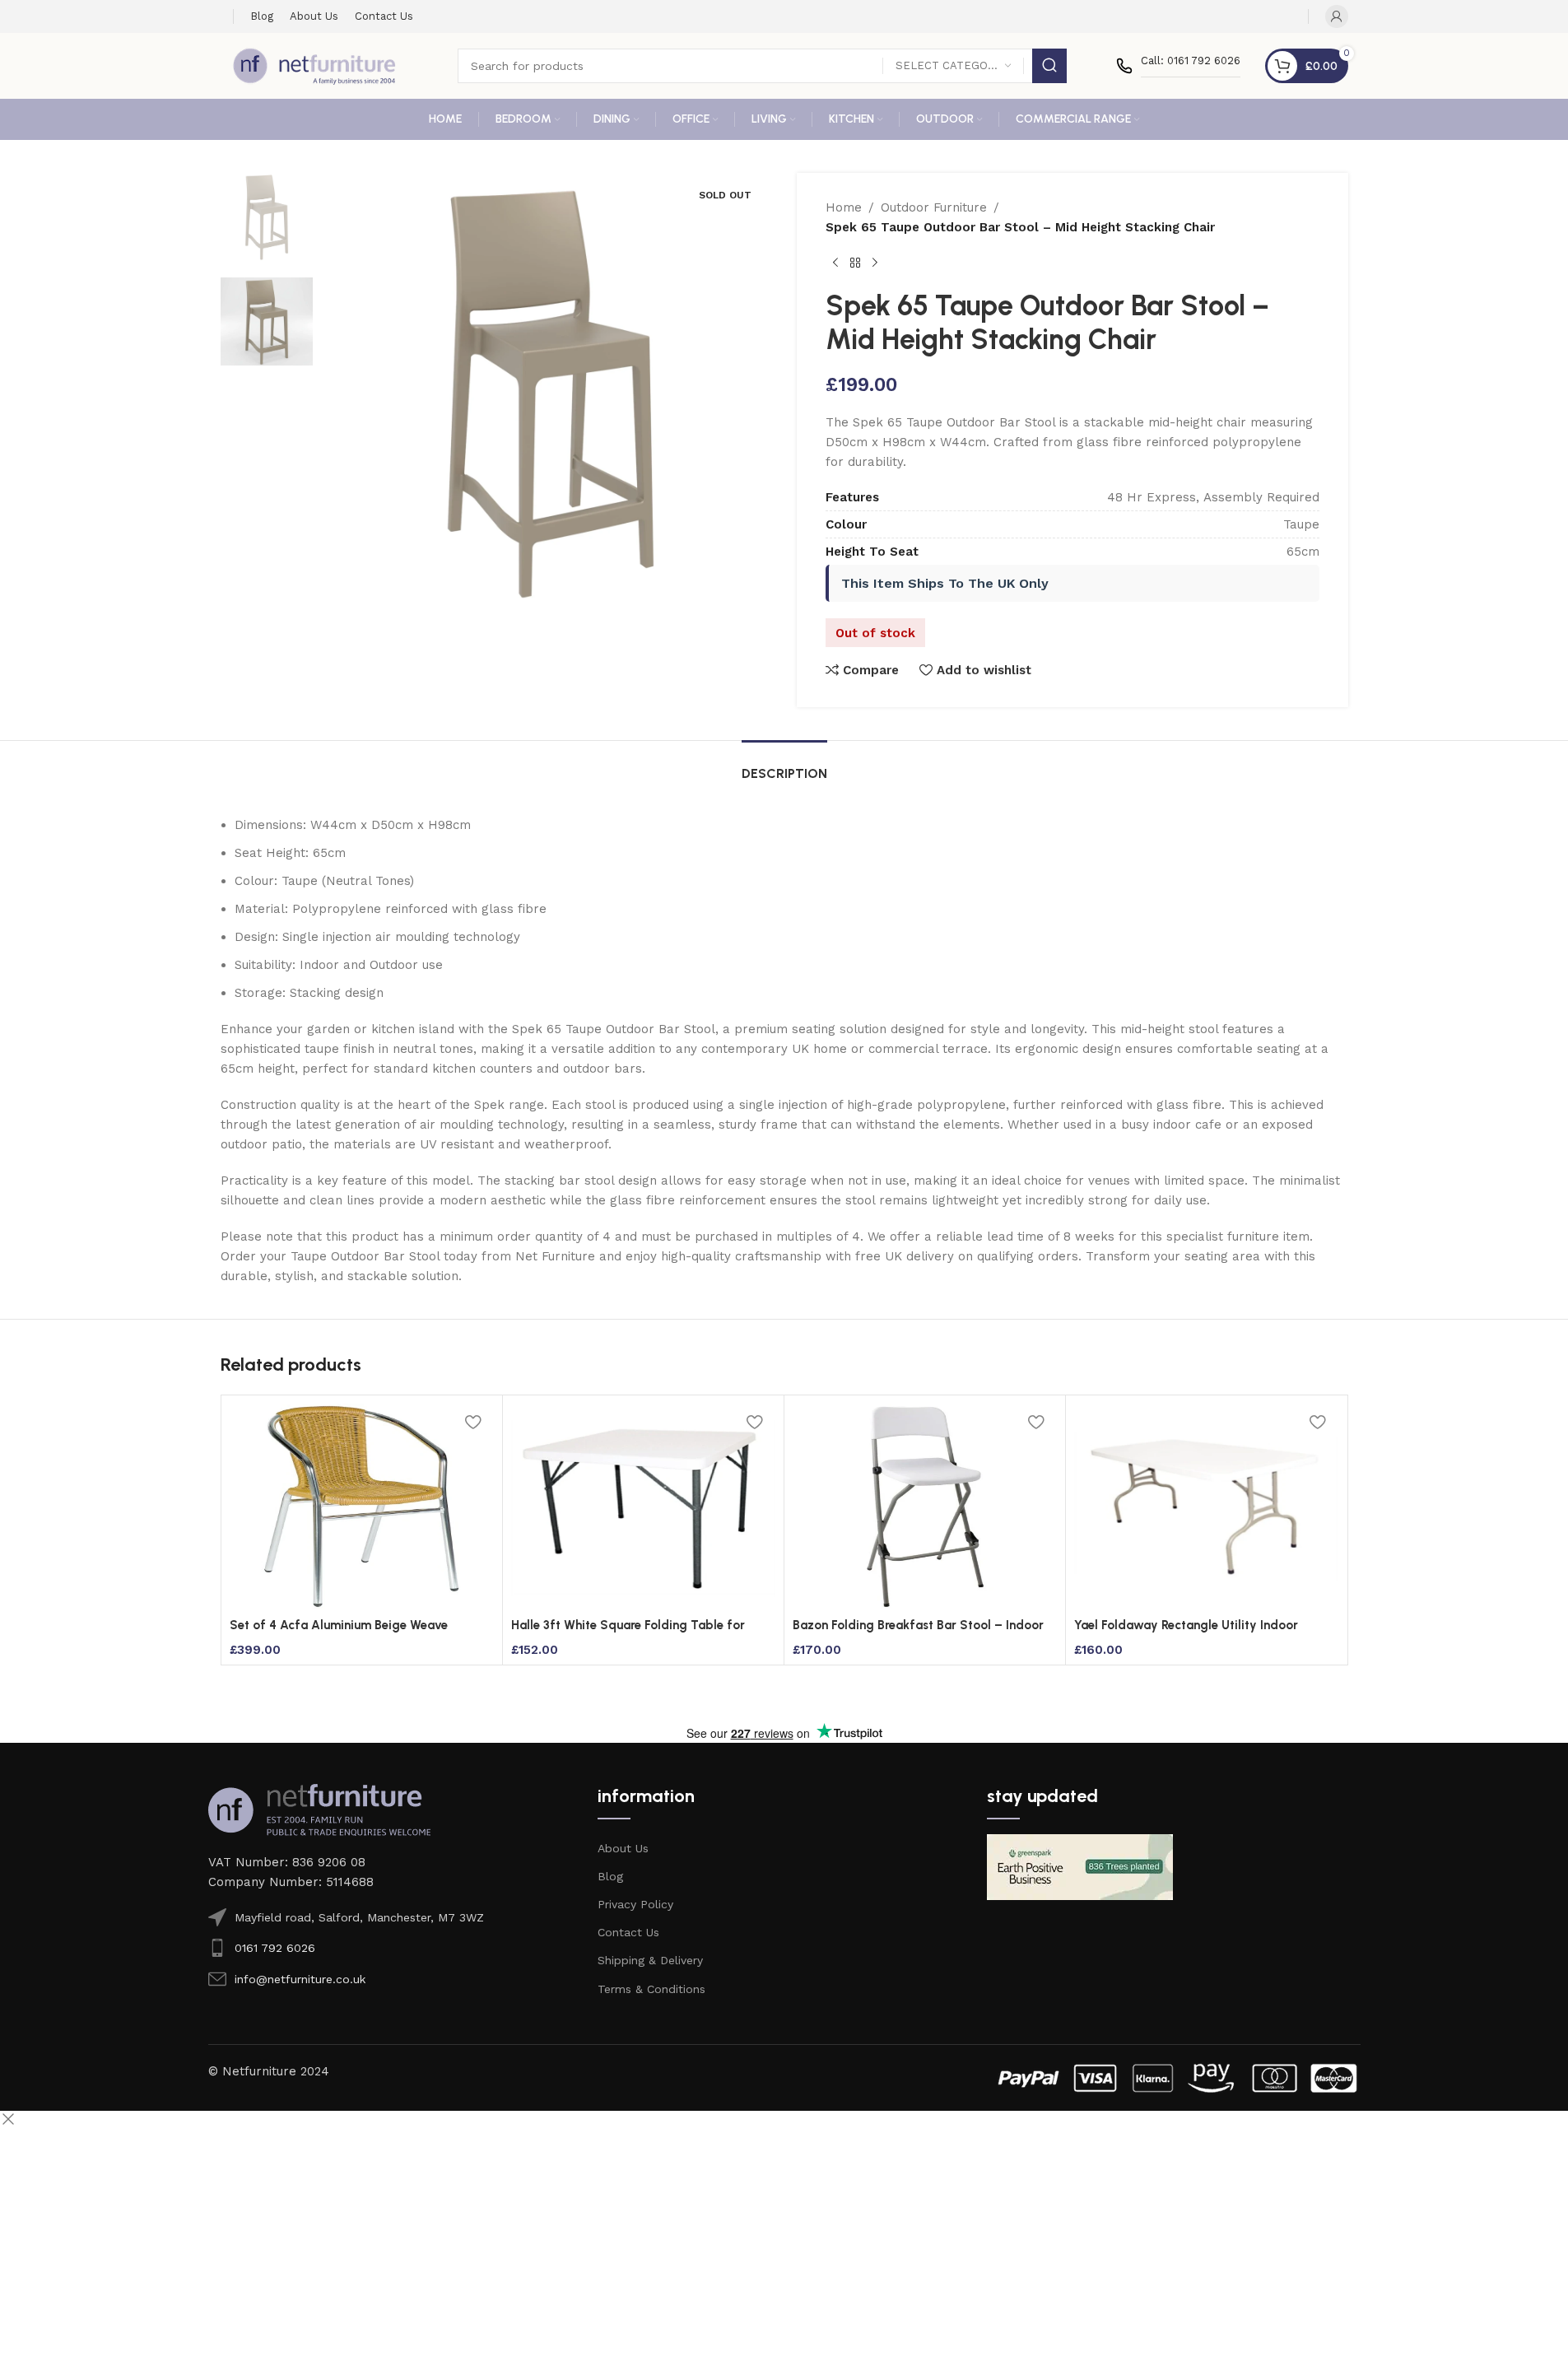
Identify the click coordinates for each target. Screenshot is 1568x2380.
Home (844, 207)
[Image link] (319, 1809)
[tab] (784, 765)
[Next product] (875, 263)
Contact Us (628, 1932)
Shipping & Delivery (650, 1960)
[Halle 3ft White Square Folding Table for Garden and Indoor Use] (643, 1507)
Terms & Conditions (651, 1989)
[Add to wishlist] (473, 1422)
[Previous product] (835, 263)
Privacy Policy (635, 1904)
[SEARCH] (1049, 66)
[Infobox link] (1178, 66)
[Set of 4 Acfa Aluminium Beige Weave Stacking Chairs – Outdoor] (362, 1507)
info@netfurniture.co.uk (300, 1979)
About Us (623, 1848)
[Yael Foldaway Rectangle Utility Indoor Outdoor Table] (1206, 1507)
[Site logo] (314, 65)
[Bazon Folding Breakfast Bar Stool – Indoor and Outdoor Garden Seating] (925, 1507)
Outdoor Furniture (934, 207)
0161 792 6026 (275, 1948)
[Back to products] (855, 263)
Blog (610, 1876)
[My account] (1337, 16)
